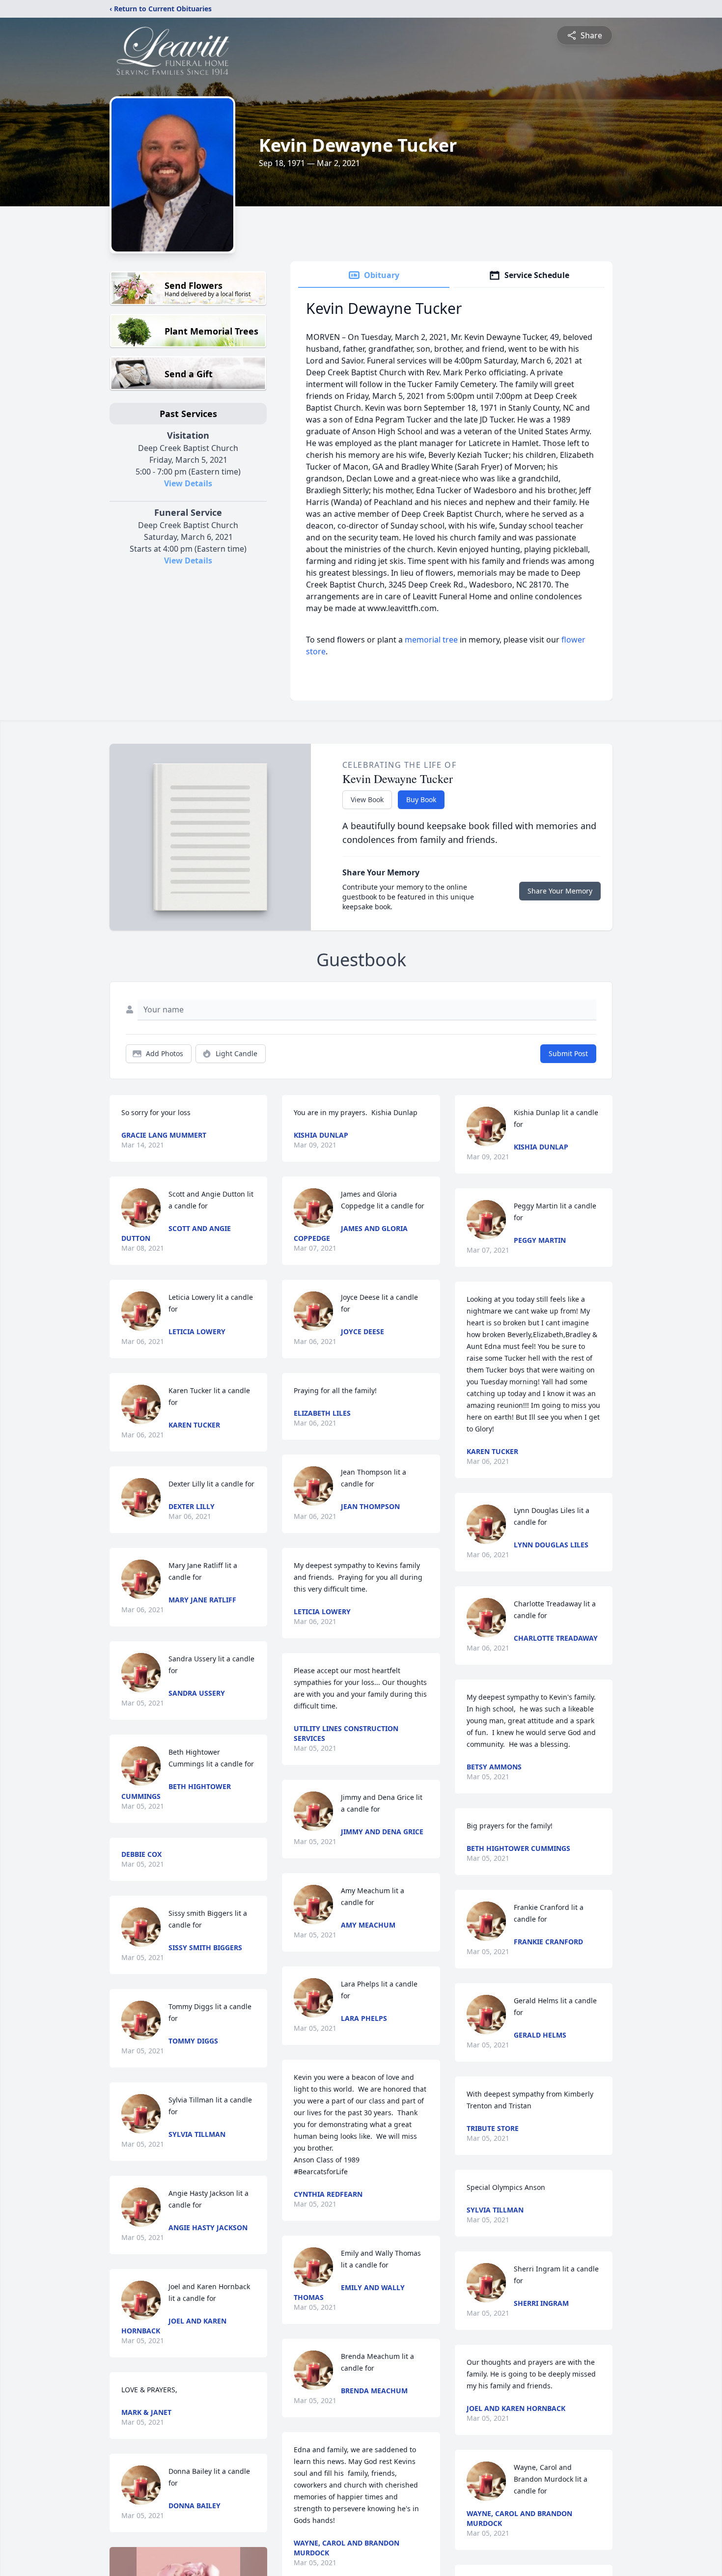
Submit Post (568, 1053)
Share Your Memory (560, 891)
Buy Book (421, 799)
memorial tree (431, 640)
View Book (367, 799)
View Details (188, 483)
